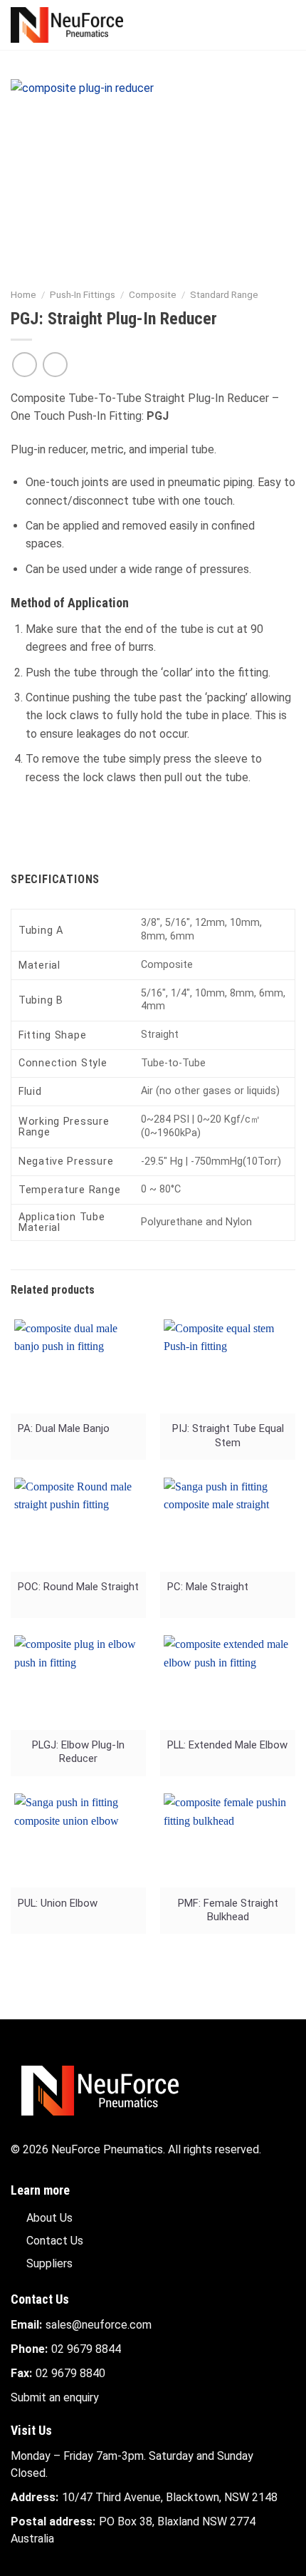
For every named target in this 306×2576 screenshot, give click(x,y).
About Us (49, 2218)
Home (23, 294)
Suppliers (49, 2263)
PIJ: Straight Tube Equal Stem (228, 1435)
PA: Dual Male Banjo (64, 1428)
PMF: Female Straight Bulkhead (228, 1910)
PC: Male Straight (208, 1587)
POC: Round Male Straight (78, 1587)
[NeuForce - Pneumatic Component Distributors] (81, 25)
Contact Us (55, 2241)
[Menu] (287, 25)
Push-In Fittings (83, 294)
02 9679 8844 (86, 2349)
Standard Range (224, 294)
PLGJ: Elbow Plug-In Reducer (78, 1752)
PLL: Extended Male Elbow (227, 1745)
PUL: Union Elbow (58, 1903)
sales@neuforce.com (99, 2325)
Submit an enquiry (55, 2397)
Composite (153, 294)
